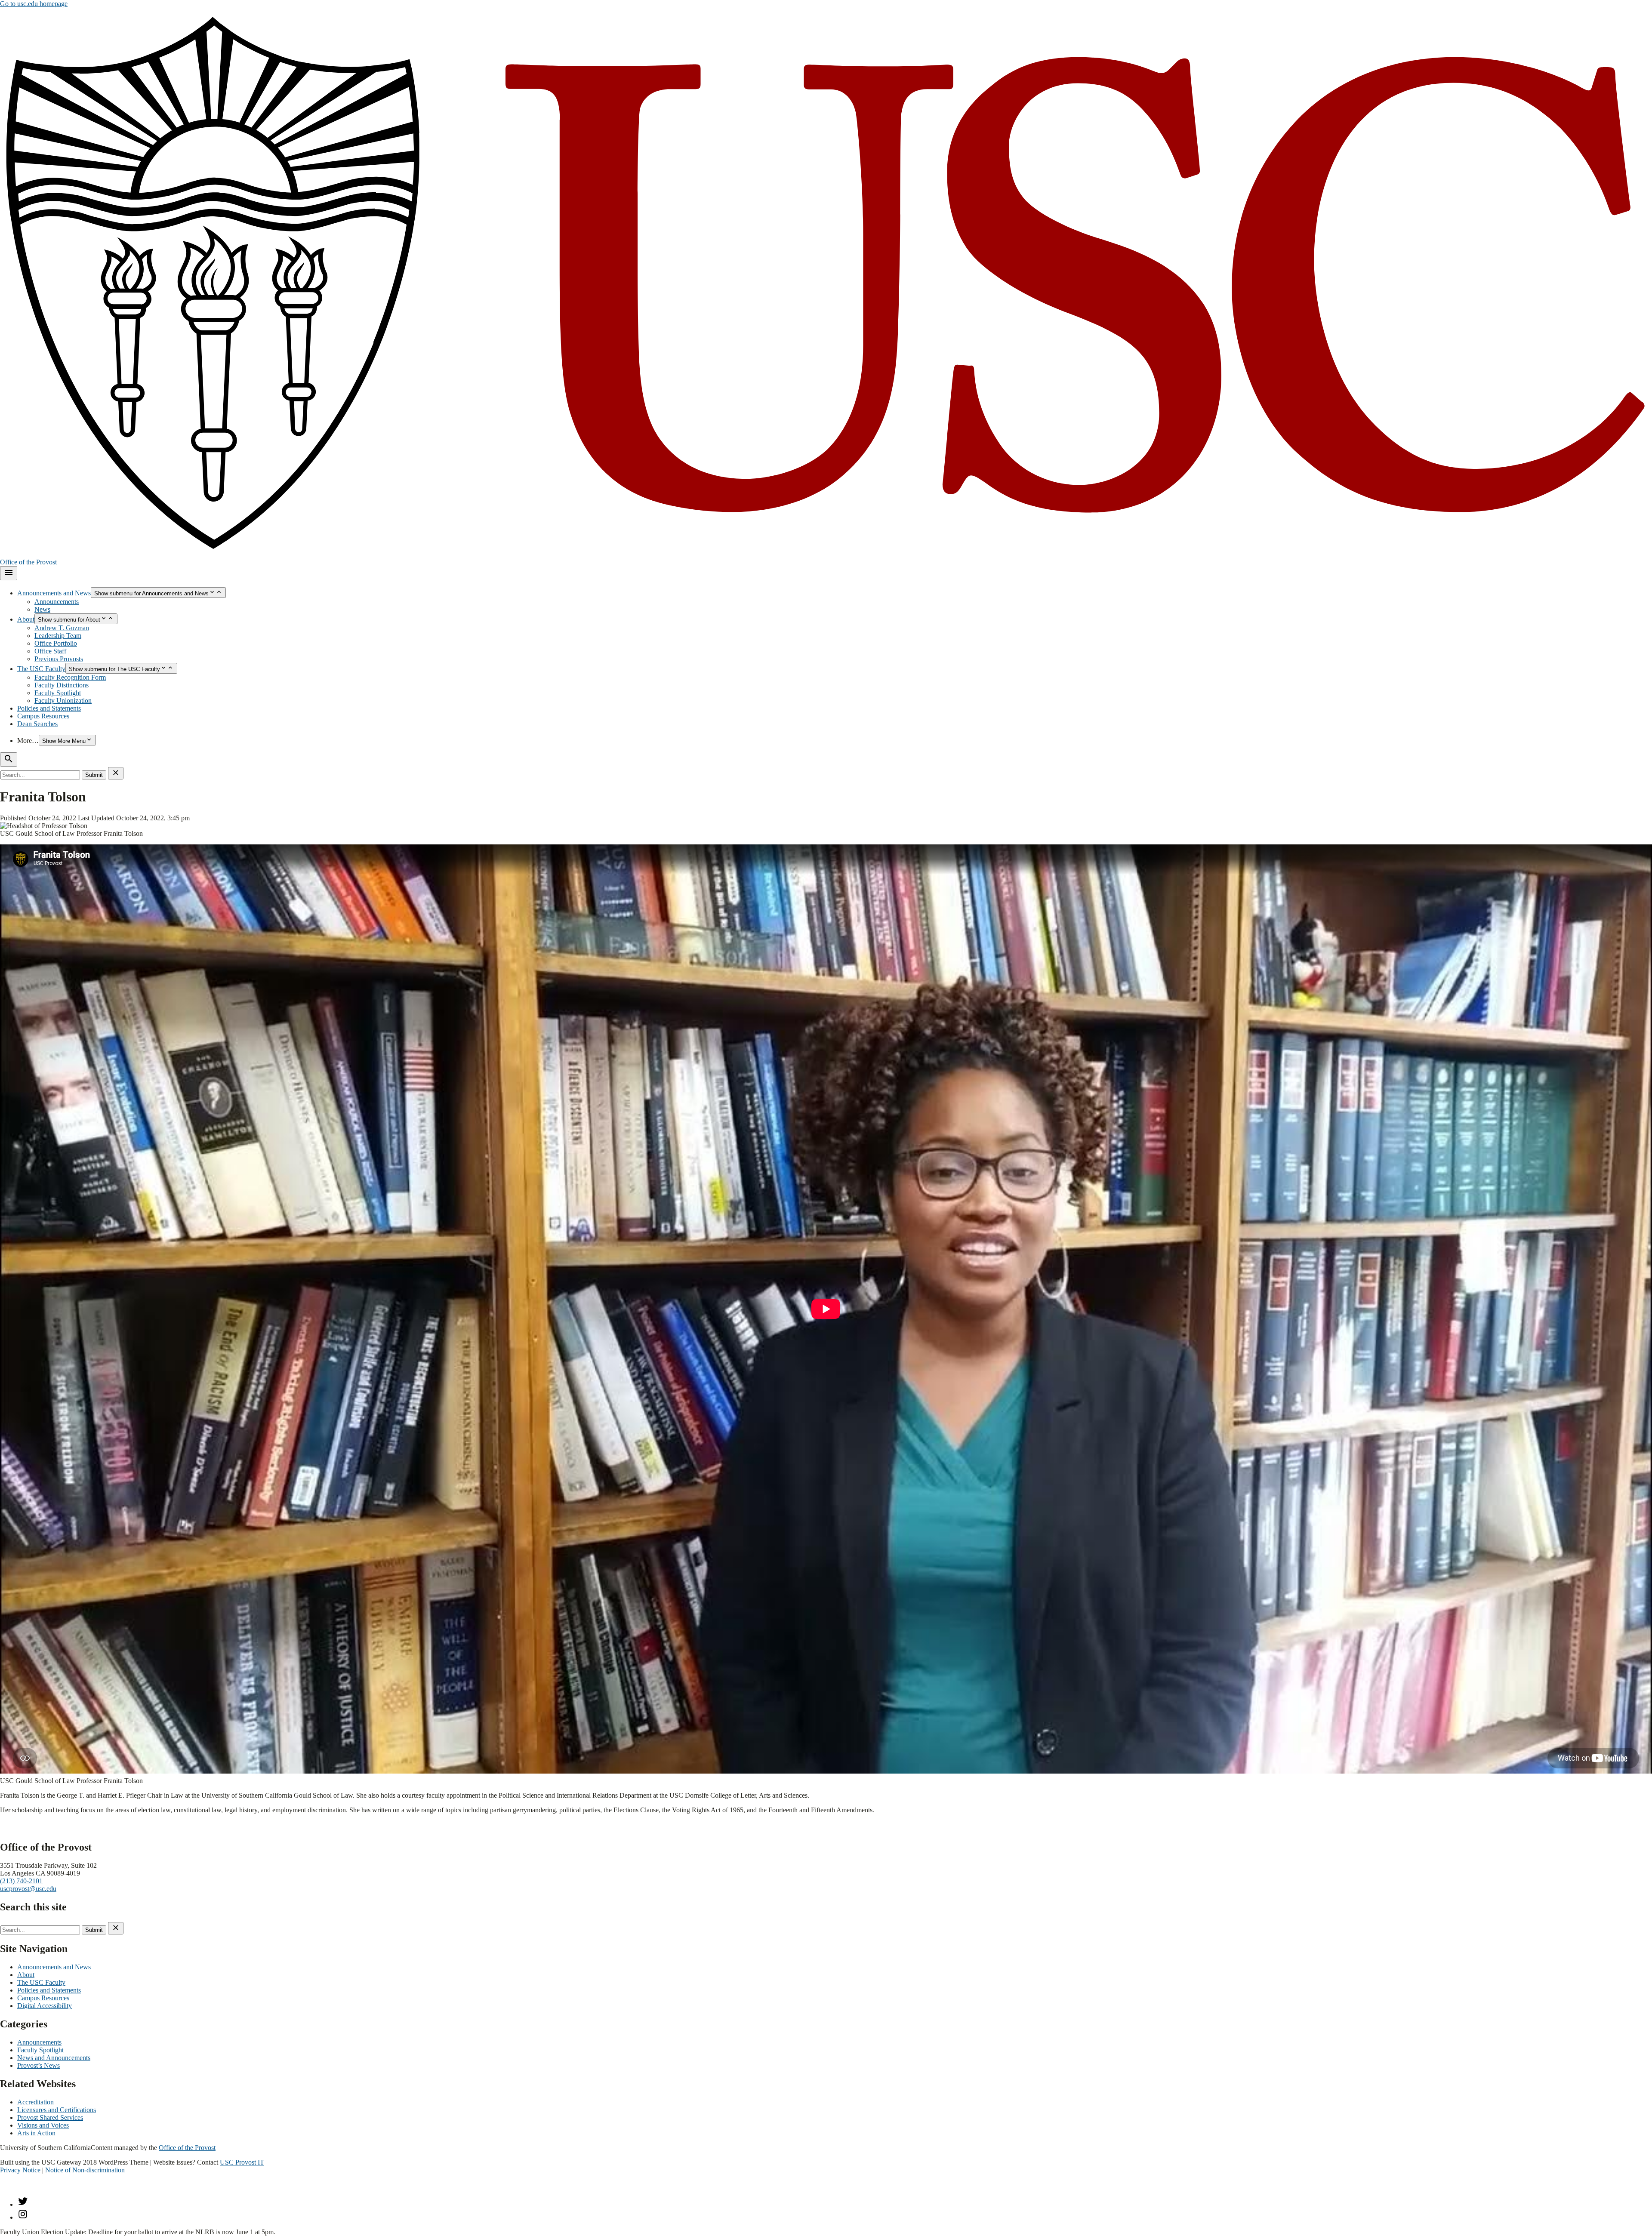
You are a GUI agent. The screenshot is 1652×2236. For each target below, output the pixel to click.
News (42, 609)
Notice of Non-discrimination (85, 2170)
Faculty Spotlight (58, 693)
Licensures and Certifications (57, 2110)
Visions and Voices (43, 2125)
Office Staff (50, 651)
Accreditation (35, 2102)
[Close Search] (116, 773)
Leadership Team (58, 636)
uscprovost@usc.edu (28, 1889)
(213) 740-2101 (21, 1881)
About (26, 619)
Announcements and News (54, 593)
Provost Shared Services (50, 2117)
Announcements (57, 602)
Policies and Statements (49, 708)
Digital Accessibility (45, 2006)
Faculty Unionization (63, 701)
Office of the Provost (28, 562)
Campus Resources (43, 716)
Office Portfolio (56, 643)
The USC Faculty (41, 669)
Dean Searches (37, 724)
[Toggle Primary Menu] (9, 573)
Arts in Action (36, 2133)
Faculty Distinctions (62, 685)
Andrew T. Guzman (62, 628)
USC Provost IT (242, 2162)
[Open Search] (9, 759)
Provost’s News (39, 2065)
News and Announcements (54, 2058)
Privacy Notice (20, 2170)
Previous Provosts (59, 659)
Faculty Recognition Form (70, 677)
